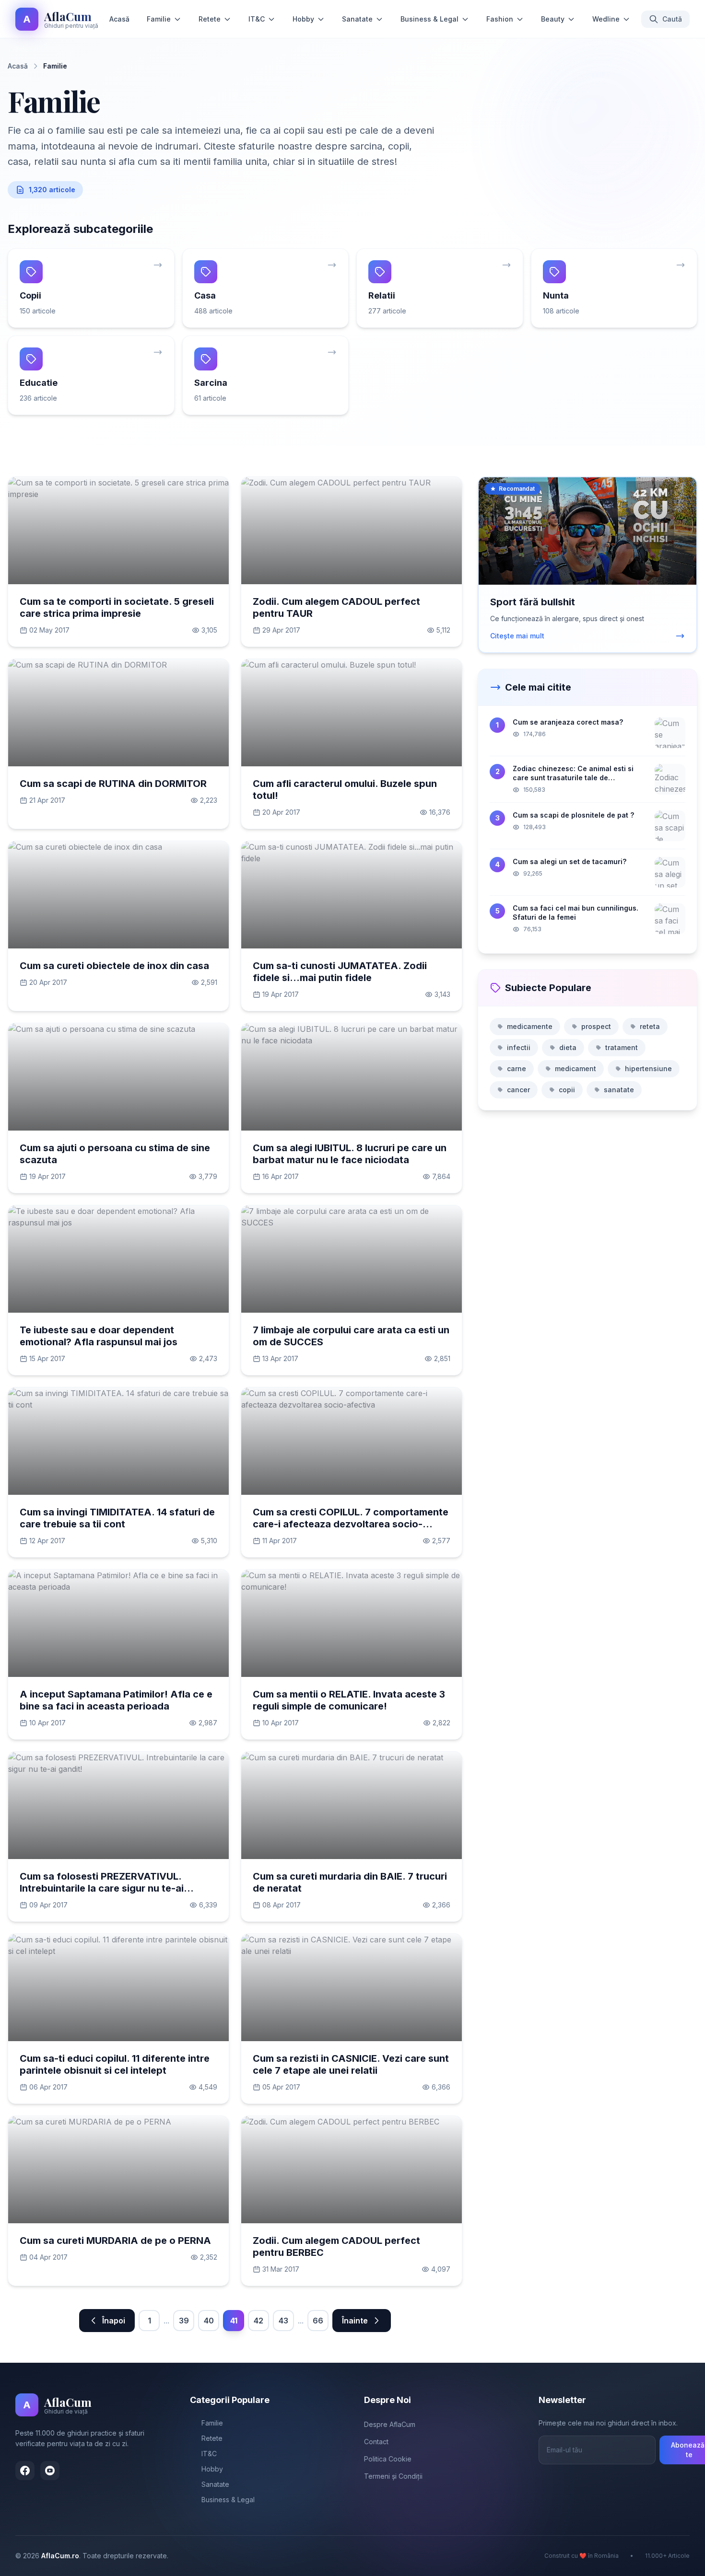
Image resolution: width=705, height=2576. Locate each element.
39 (184, 2321)
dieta (568, 1047)
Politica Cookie (388, 2459)
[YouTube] (50, 2471)
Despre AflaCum (390, 2424)
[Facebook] (25, 2471)
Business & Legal (429, 19)
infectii (519, 1047)
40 (209, 2321)
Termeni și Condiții (393, 2476)
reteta (650, 1026)
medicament (576, 1069)
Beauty (553, 19)
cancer (518, 1090)
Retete (210, 19)
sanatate (619, 1090)
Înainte (355, 2321)
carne (517, 1069)
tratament (622, 1047)
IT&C (257, 19)
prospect (596, 1026)
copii (567, 1090)
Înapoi (114, 2321)
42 (258, 2321)
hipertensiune (648, 1069)
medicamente (530, 1026)
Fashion (500, 19)
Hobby (303, 19)
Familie (159, 19)
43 (283, 2321)
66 (318, 2321)
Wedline (606, 19)
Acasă (119, 19)
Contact (376, 2442)
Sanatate (357, 19)
